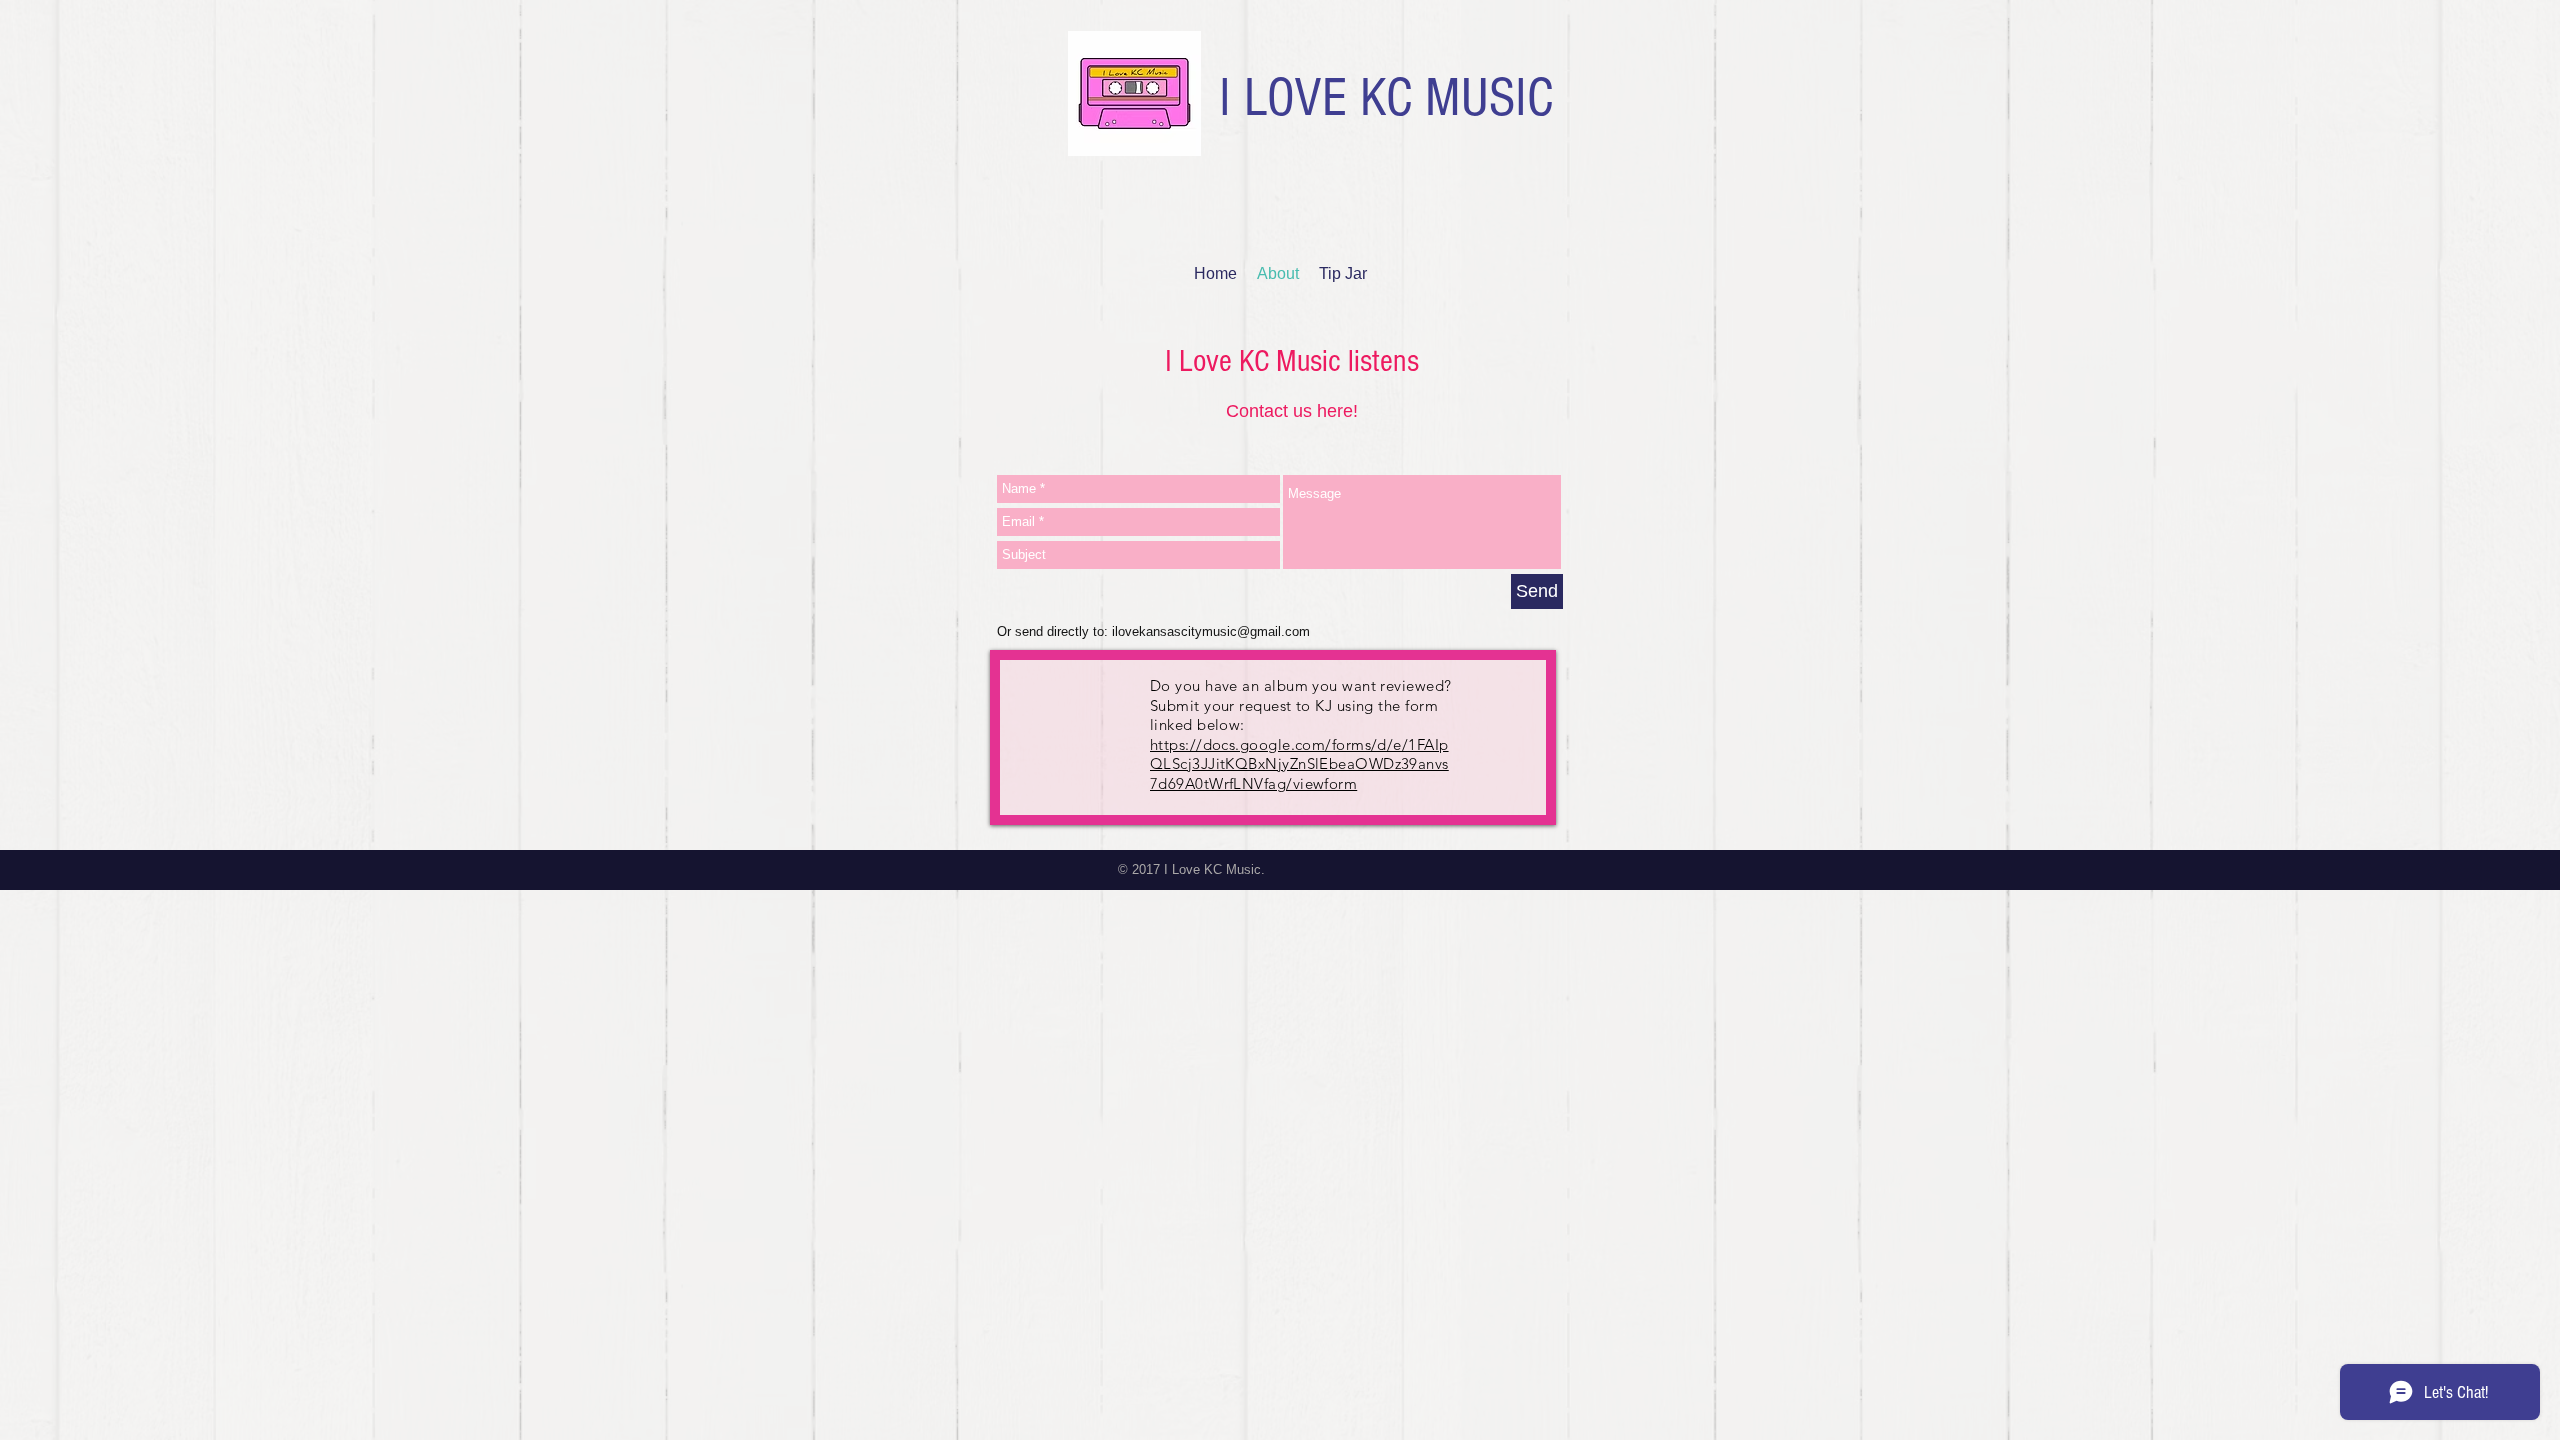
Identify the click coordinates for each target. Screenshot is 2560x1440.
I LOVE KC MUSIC (1386, 98)
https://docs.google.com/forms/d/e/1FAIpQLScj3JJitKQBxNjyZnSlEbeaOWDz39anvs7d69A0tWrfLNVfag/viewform (1299, 764)
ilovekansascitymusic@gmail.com (1211, 631)
